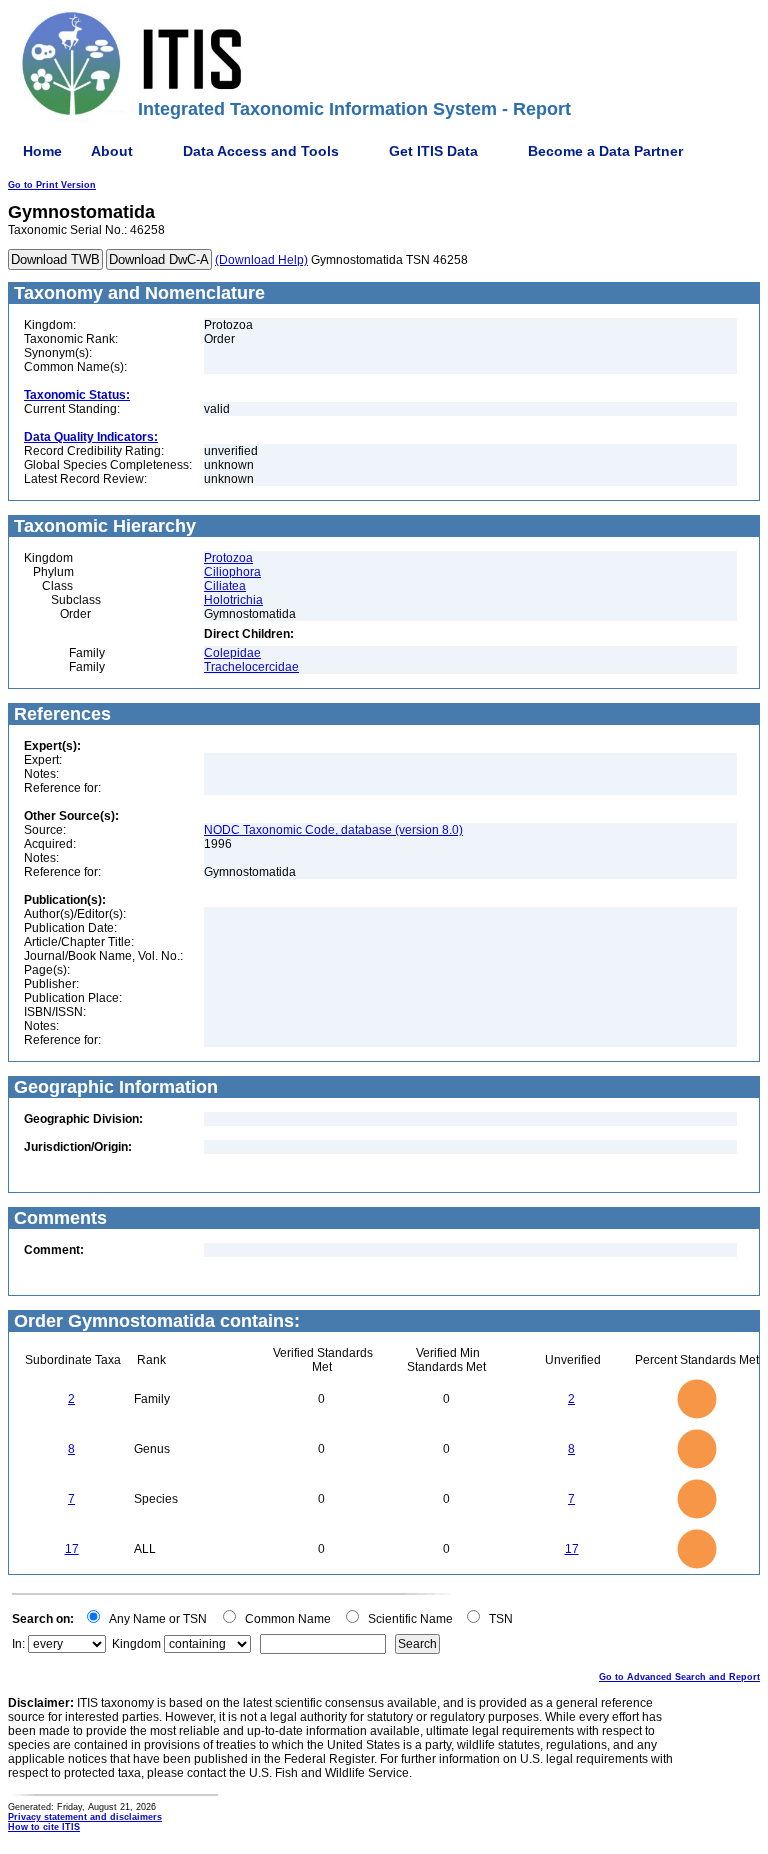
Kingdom (136, 1644)
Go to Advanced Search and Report (679, 1677)
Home (42, 151)
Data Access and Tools (261, 151)
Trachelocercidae (251, 667)
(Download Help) (261, 260)
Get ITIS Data (433, 151)
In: (18, 1644)
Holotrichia (233, 600)
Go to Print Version (52, 185)
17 (72, 1549)
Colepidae (232, 653)
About (112, 151)
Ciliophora (232, 572)
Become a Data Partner (605, 151)
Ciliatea (225, 586)
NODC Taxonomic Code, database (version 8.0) (333, 830)
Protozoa (228, 558)
